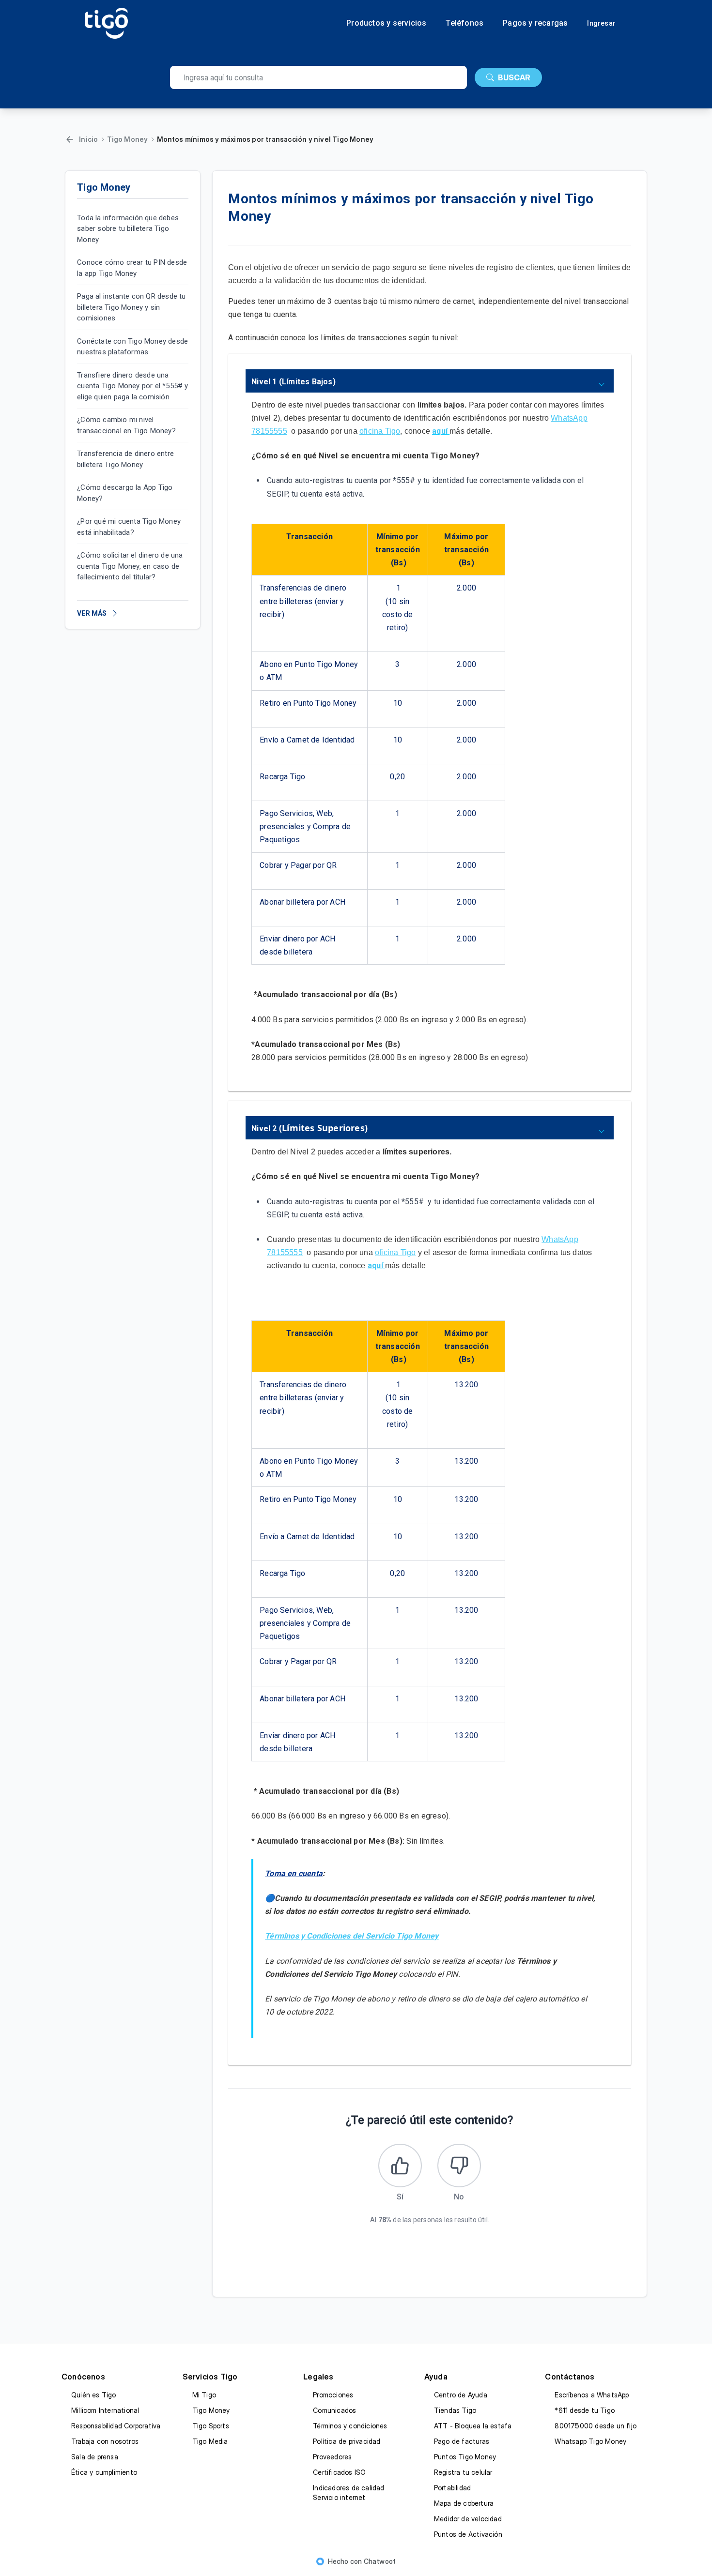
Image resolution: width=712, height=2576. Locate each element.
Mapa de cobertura (464, 2503)
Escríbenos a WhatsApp (592, 2395)
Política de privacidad (347, 2441)
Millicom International (105, 2410)
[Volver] (70, 139)
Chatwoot (380, 2561)
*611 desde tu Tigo (585, 2410)
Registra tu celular (463, 2472)
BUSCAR (514, 77)
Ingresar (601, 23)
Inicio (88, 139)
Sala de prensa (95, 2457)
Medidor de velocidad (468, 2519)
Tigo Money (128, 139)
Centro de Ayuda (461, 2395)
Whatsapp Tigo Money (590, 2441)
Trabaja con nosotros (105, 2441)
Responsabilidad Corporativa (116, 2426)
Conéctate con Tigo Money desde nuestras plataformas (132, 347)
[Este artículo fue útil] (400, 2166)
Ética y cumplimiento (104, 2472)
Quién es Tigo (94, 2395)
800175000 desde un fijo (596, 2426)
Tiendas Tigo (455, 2410)
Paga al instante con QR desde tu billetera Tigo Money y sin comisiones (131, 308)
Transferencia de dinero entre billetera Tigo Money (125, 460)
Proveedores (332, 2457)
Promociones (333, 2395)
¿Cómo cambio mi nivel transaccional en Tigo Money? (126, 426)
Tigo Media (210, 2441)
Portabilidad (452, 2488)
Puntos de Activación (468, 2534)
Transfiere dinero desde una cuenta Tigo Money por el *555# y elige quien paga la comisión (132, 386)
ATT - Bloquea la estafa (473, 2426)
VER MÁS (92, 613)
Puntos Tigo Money (465, 2457)
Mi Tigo (204, 2395)
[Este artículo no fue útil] (459, 2166)
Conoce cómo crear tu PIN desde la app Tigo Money (132, 268)
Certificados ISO (339, 2472)
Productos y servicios (386, 23)
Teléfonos (464, 23)
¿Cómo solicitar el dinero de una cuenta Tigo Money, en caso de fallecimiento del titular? (130, 567)
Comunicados (334, 2410)
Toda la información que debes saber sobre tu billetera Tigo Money (128, 229)
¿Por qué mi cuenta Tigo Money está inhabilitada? (129, 527)
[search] (318, 77)
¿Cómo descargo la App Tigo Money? (125, 493)
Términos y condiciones (350, 2426)
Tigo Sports (211, 2426)
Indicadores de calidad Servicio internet (348, 2493)
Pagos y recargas (535, 23)
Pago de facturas (462, 2441)
